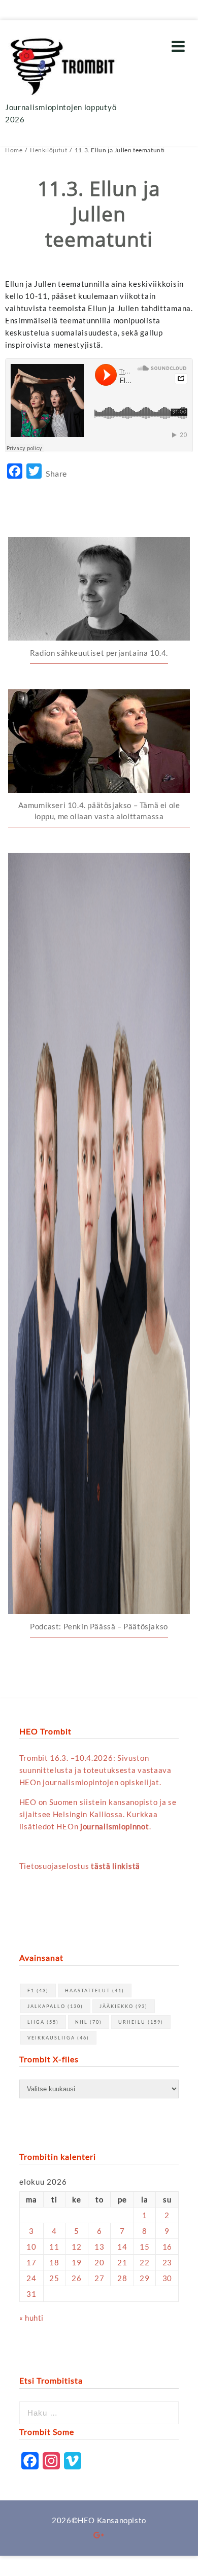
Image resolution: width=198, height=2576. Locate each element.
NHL (89, 2022)
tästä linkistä (115, 1866)
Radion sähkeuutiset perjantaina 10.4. (99, 653)
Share (56, 473)
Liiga (43, 2022)
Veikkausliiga (58, 2038)
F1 (38, 1990)
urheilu (141, 2022)
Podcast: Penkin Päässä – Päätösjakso (99, 1626)
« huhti (31, 2318)
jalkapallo (55, 2006)
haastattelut (95, 1990)
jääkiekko (124, 2006)
